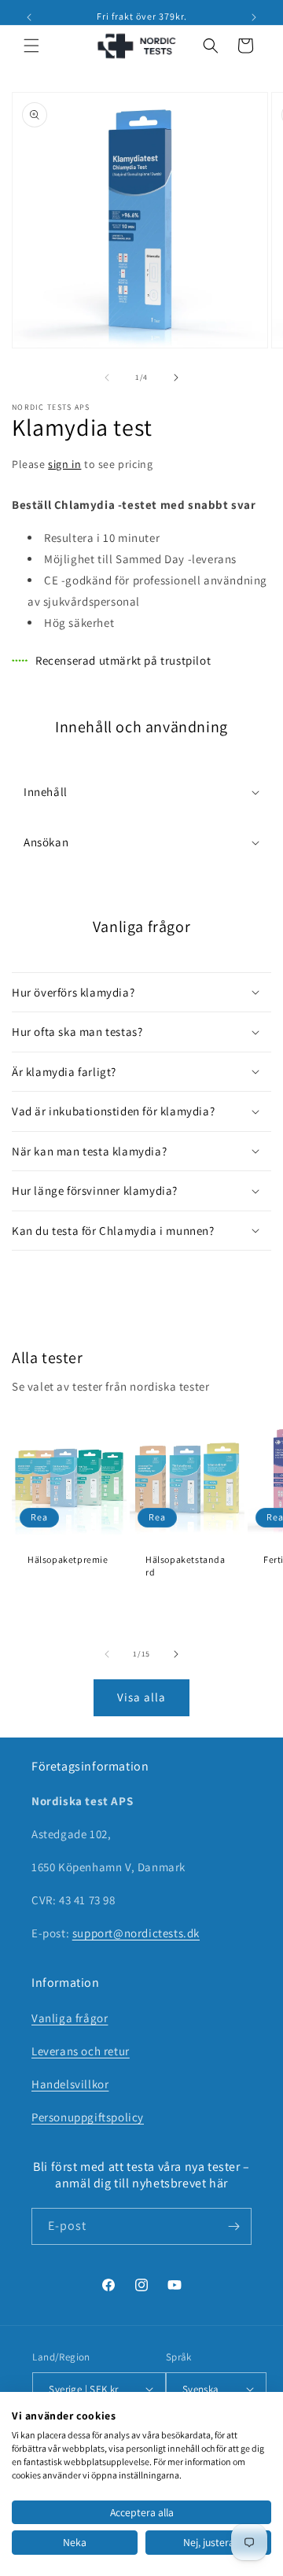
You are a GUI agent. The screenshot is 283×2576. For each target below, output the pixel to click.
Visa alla (141, 1697)
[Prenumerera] (233, 2226)
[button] (31, 46)
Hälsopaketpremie (68, 1559)
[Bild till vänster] (107, 378)
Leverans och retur (81, 2051)
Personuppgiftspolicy (88, 2117)
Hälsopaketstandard (186, 1566)
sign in (64, 464)
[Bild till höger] (176, 378)
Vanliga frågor (70, 2018)
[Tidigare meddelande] (29, 17)
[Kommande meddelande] (254, 17)
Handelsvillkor (70, 2084)
